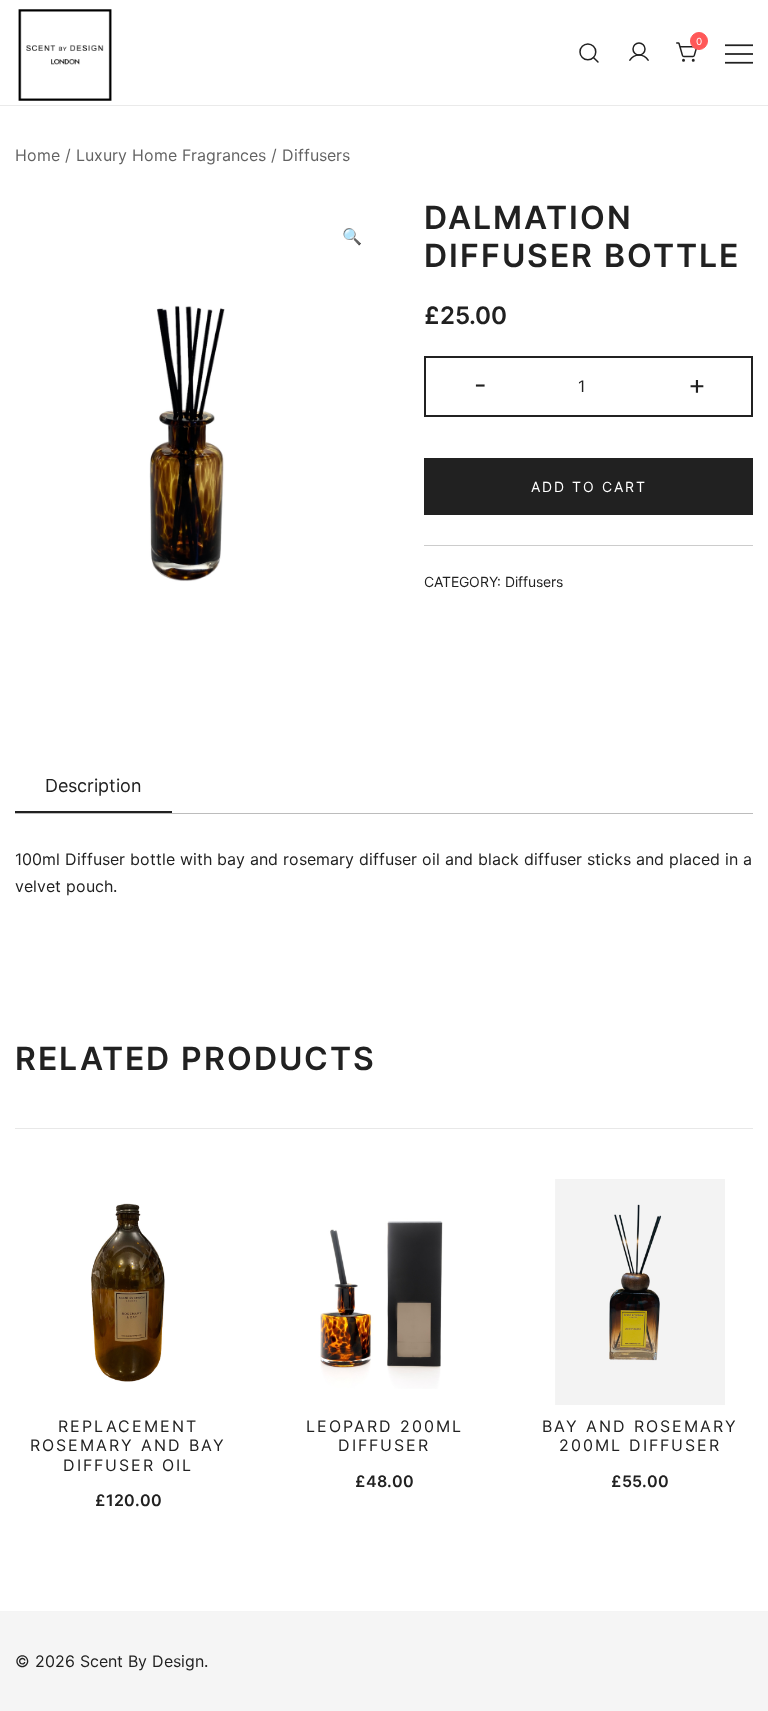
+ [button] (697, 384)
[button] (352, 236)
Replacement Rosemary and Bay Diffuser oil (128, 1445)
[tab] (93, 787)
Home (37, 155)
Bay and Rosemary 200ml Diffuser (640, 1435)
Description (93, 785)
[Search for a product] (589, 52)
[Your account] (639, 53)
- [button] (480, 384)
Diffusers (316, 155)
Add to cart (589, 486)
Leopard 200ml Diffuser (384, 1435)
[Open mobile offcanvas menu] (739, 52)
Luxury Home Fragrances (171, 155)
